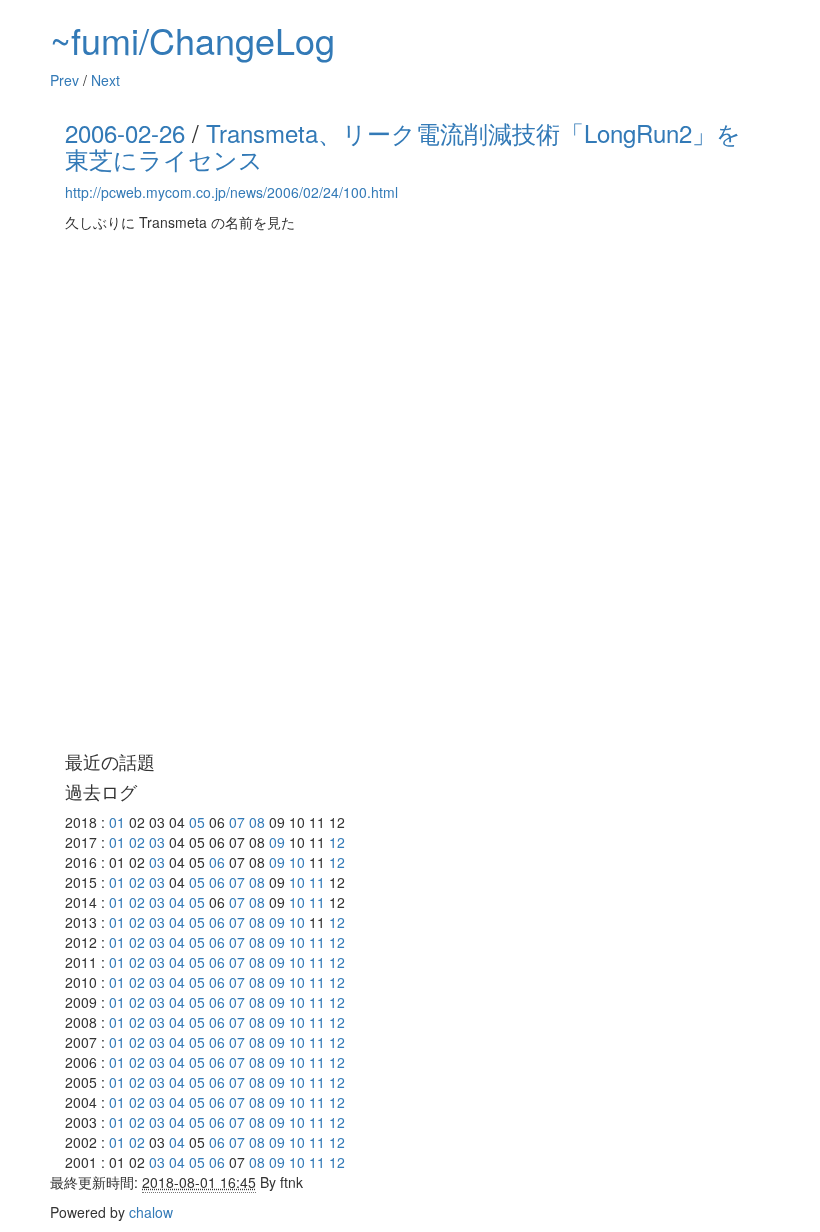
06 (217, 862)
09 (277, 842)
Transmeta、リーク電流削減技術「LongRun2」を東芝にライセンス (403, 145)
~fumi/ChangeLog (192, 39)
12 (337, 842)
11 (317, 882)
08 (257, 822)
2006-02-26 (125, 132)
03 (157, 842)
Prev (64, 80)
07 (237, 822)
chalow (151, 1212)
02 (137, 842)
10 (297, 862)
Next (105, 80)
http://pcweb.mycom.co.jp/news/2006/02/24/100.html (231, 192)
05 (197, 822)
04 (177, 902)
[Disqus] (410, 492)
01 (117, 822)
